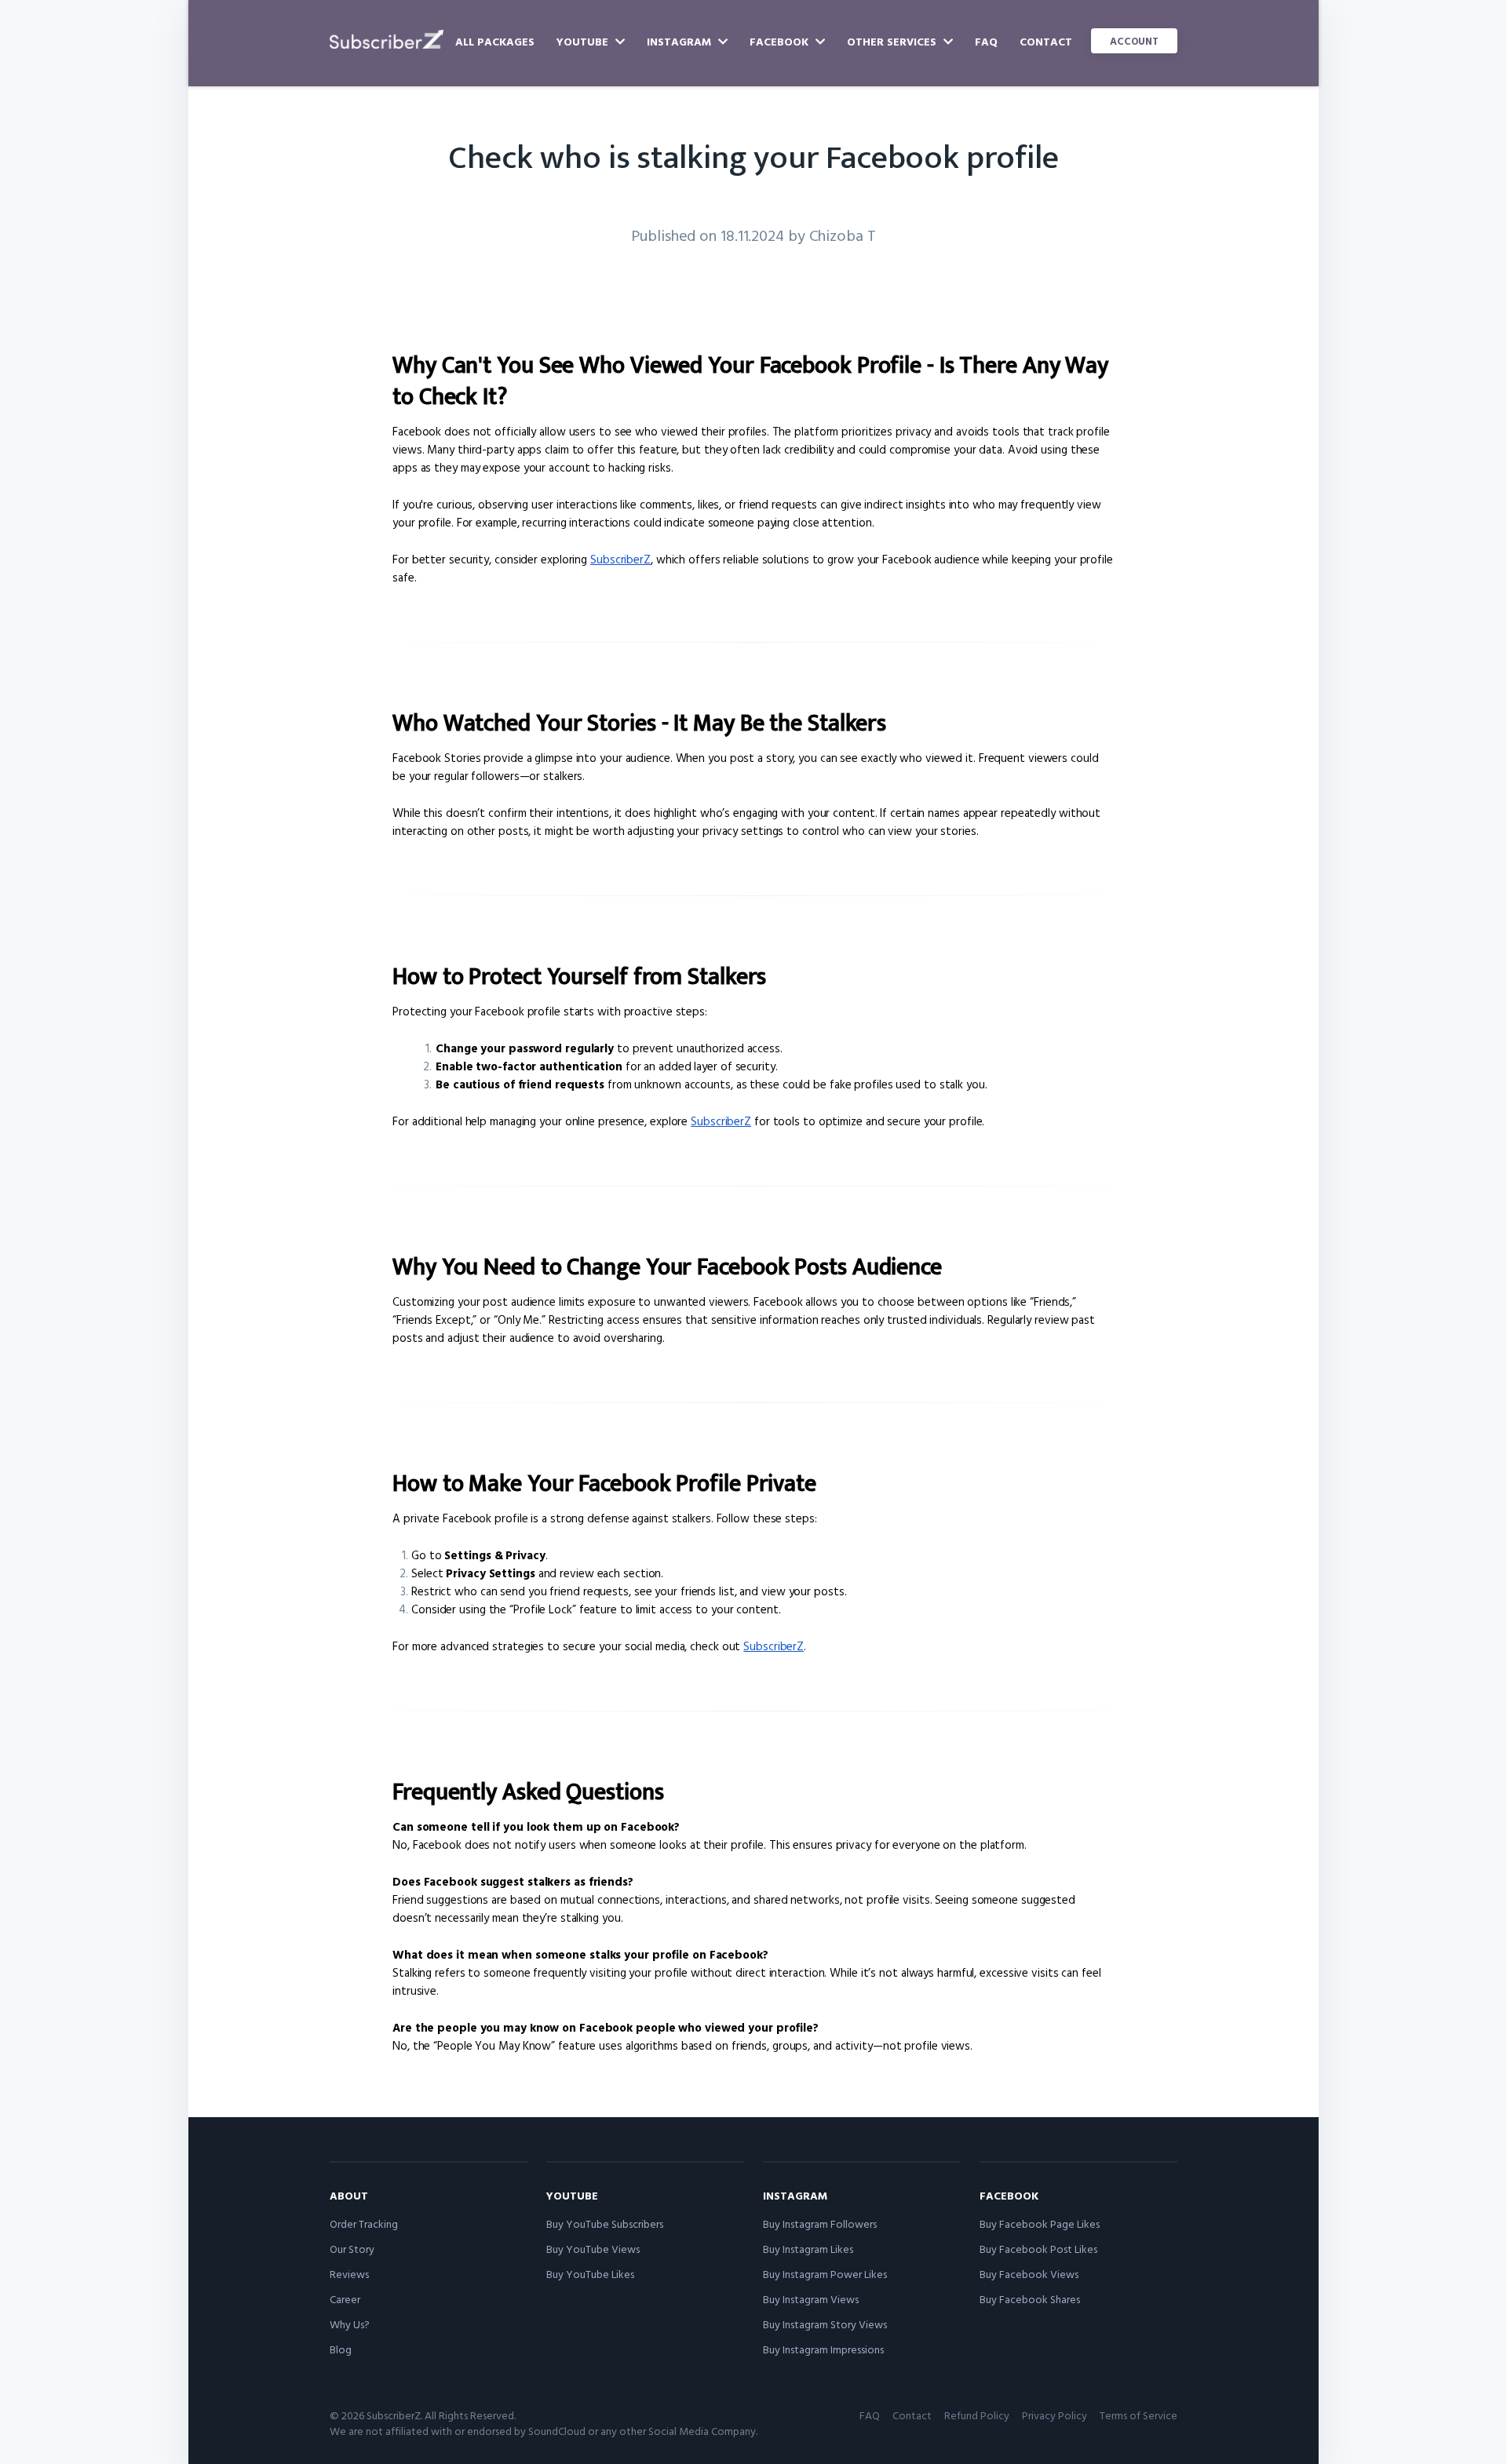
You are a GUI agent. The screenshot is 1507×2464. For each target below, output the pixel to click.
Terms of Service (1138, 2415)
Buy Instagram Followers (820, 2223)
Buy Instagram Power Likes (825, 2274)
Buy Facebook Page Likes (1040, 2223)
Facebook (781, 41)
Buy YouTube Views (593, 2249)
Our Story (352, 2249)
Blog (341, 2349)
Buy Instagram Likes (808, 2249)
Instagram (681, 41)
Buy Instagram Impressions (823, 2349)
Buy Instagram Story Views (825, 2324)
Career (345, 2299)
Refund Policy (977, 2415)
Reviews (349, 2274)
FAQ (986, 41)
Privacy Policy (1055, 2415)
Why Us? (350, 2324)
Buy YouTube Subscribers (605, 2223)
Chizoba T (843, 235)
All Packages (495, 41)
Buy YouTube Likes (590, 2274)
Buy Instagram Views (811, 2299)
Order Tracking (364, 2223)
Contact (1046, 41)
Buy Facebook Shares (1030, 2299)
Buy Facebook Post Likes (1038, 2249)
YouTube (584, 41)
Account (1134, 41)
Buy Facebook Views (1029, 2274)
